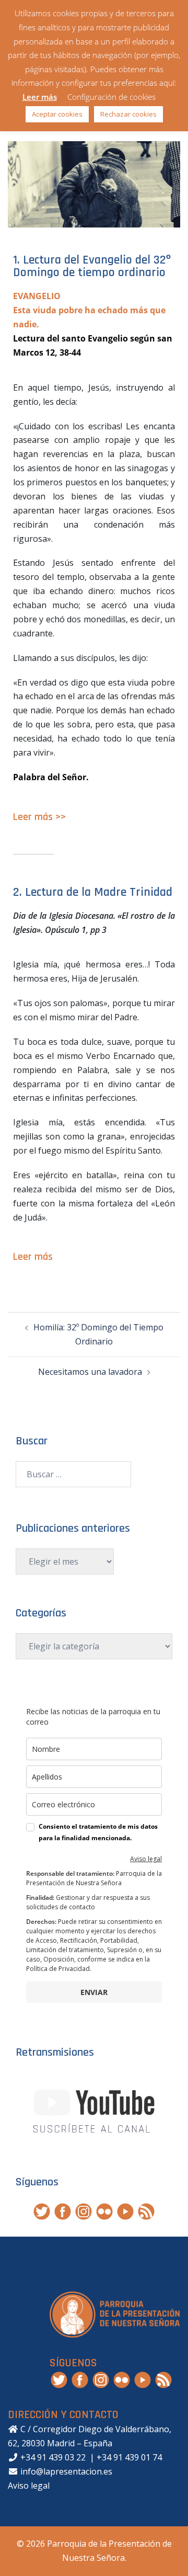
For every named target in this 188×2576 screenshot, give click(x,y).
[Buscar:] (73, 1474)
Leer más (40, 97)
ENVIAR (94, 1992)
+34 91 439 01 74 (129, 2457)
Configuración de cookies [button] (111, 97)
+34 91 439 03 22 (52, 2457)
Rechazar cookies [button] (128, 114)
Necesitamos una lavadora (90, 1372)
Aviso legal (146, 1859)
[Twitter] (42, 2211)
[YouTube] (125, 2211)
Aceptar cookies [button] (57, 114)
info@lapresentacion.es (65, 2471)
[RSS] (146, 2211)
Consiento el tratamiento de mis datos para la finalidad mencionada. (98, 1832)
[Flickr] (104, 2211)
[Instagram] (84, 2211)
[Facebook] (63, 2211)
